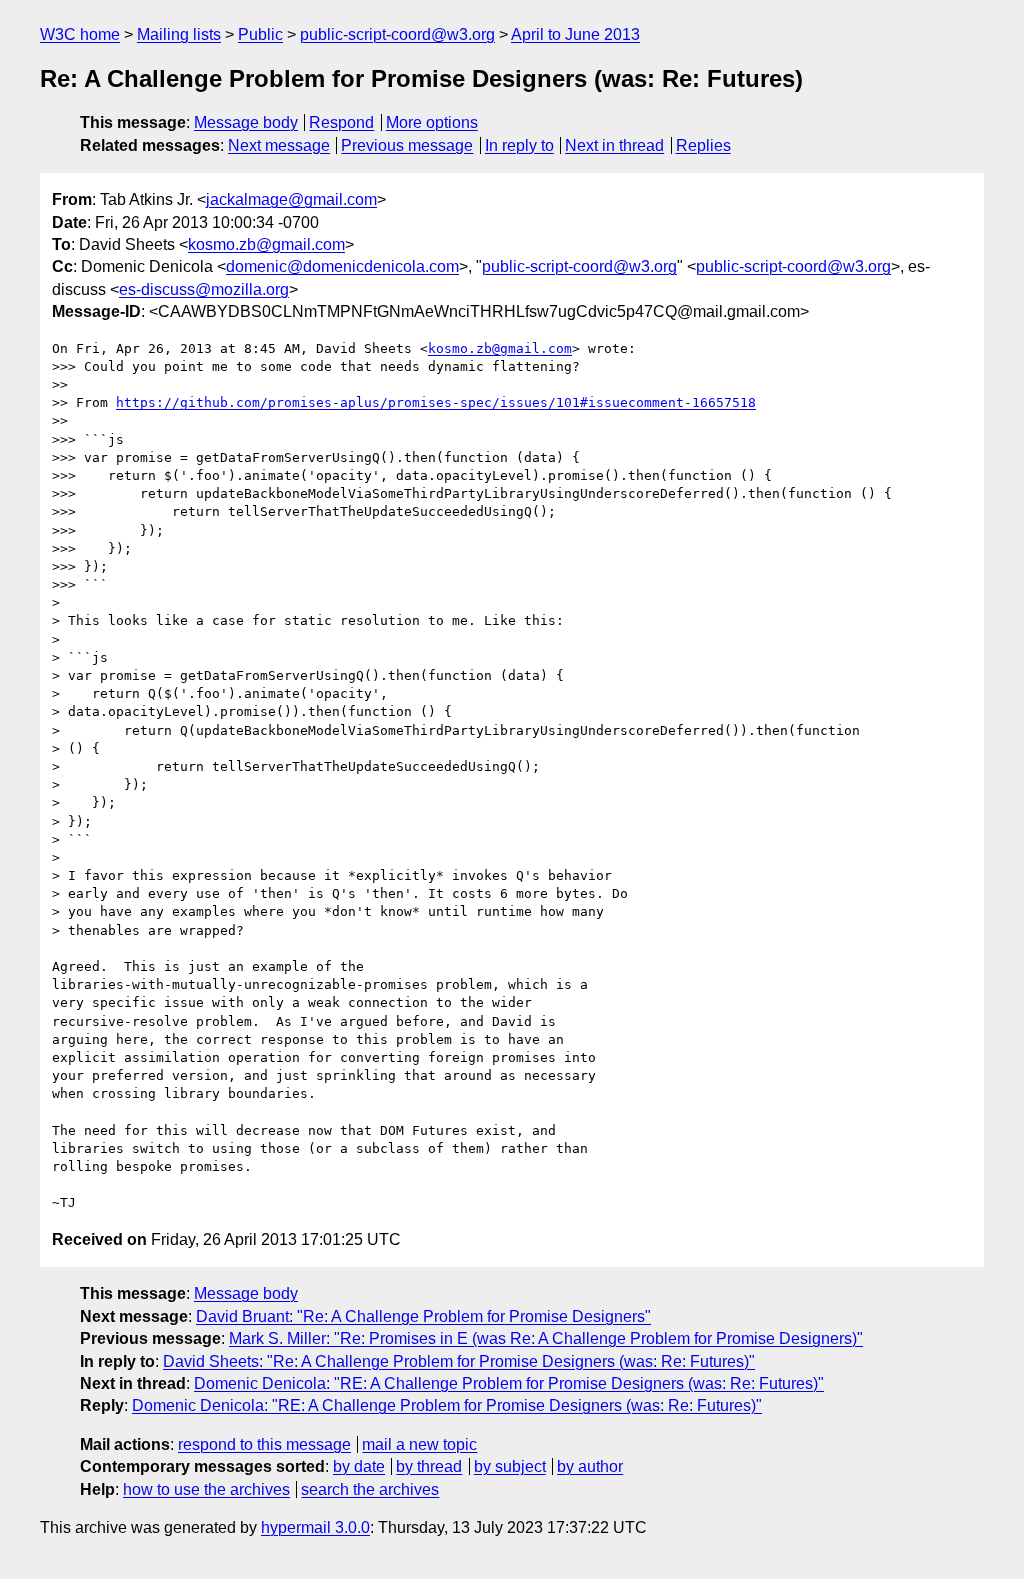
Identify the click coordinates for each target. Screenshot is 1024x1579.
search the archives (370, 1489)
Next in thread (614, 145)
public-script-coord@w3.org (397, 34)
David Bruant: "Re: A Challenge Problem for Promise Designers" (423, 1316)
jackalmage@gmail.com (291, 199)
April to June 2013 (575, 34)
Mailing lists (179, 34)
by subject (510, 1466)
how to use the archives (206, 1489)
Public (260, 34)
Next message (279, 145)
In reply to (519, 145)
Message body (246, 122)
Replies (703, 145)
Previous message (407, 145)
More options (432, 122)
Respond (341, 122)
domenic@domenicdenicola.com (342, 266)
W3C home (80, 34)
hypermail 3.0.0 (315, 1527)
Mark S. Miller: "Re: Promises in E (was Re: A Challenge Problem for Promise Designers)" (546, 1338)
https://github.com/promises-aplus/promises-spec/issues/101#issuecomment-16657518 (436, 402)
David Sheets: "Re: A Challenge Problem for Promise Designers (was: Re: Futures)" (459, 1361)
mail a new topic (419, 1444)
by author (590, 1466)
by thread (429, 1466)
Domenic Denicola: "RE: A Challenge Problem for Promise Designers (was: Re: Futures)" (509, 1383)
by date (359, 1466)
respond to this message (264, 1444)
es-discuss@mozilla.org (204, 289)
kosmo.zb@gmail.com (266, 244)
